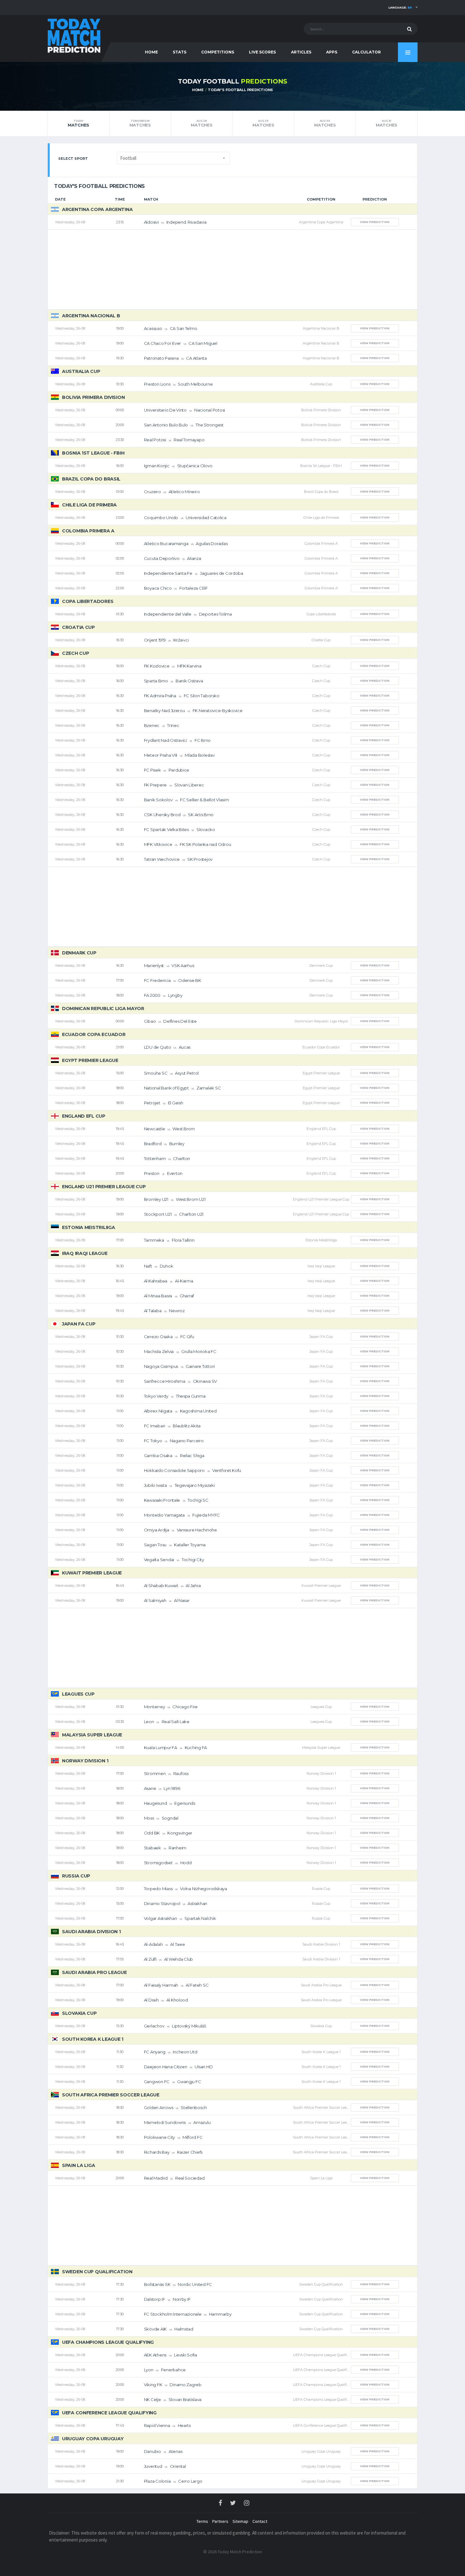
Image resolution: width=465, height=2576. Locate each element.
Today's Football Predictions (240, 90)
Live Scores (262, 52)
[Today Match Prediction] (74, 35)
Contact (260, 2521)
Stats (180, 52)
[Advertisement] (232, 270)
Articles (301, 52)
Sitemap (240, 2521)
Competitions (218, 52)
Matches (78, 123)
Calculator (366, 52)
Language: (400, 7)
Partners (220, 2521)
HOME (151, 52)
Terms (202, 2521)
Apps (332, 52)
